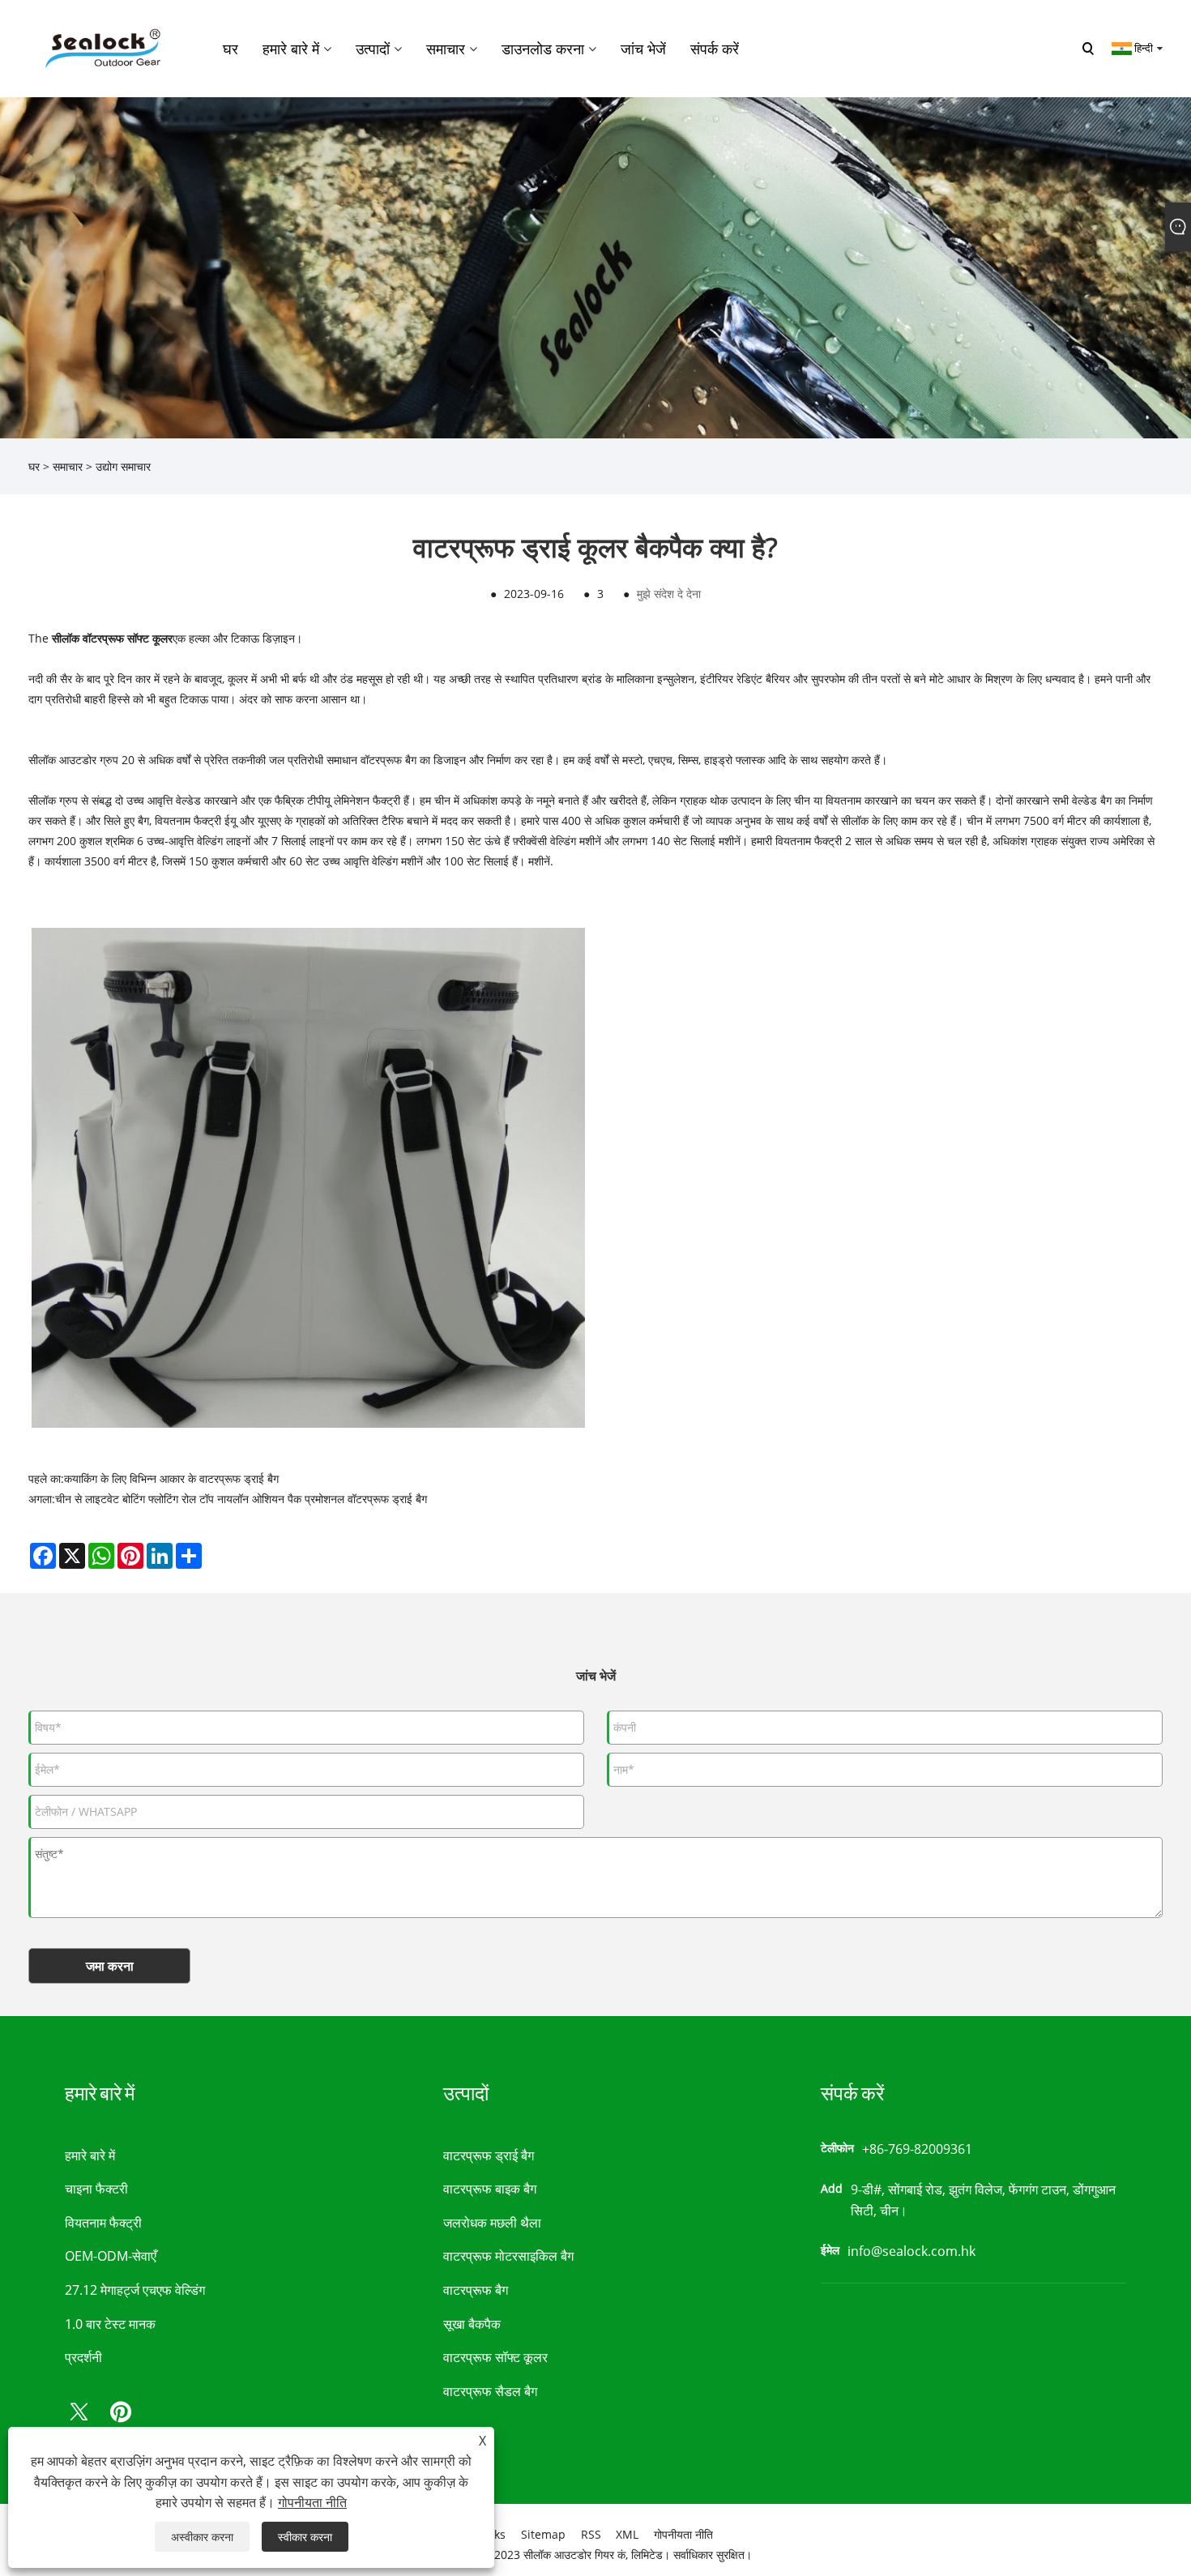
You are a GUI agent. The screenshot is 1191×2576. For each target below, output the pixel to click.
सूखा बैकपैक (472, 2324)
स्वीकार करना (305, 2537)
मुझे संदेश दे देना (669, 594)
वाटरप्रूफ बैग (476, 2290)
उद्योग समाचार (123, 466)
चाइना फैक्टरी (96, 2189)
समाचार (68, 466)
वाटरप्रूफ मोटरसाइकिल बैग (508, 2256)
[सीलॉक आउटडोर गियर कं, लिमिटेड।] (100, 47)
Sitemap (543, 2534)
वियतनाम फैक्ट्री (103, 2223)
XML (627, 2534)
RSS (591, 2534)
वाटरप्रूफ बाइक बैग (490, 2189)
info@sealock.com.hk (911, 2251)
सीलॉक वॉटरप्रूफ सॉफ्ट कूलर (112, 638)
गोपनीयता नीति (683, 2534)
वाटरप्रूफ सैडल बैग (490, 2391)
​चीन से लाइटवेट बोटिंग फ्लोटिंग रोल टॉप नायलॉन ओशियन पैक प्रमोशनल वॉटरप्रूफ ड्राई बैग (241, 1499)
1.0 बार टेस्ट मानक (110, 2324)
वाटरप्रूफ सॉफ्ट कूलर (495, 2357)
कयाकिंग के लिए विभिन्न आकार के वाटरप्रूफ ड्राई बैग (171, 1478)
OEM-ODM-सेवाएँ (111, 2256)
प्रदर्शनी (83, 2357)
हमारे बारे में (90, 2155)
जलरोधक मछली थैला (492, 2223)
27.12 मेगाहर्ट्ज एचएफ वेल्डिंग (135, 2290)
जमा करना (110, 1966)
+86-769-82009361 (917, 2149)
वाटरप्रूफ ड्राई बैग (489, 2155)
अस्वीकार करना (202, 2537)
